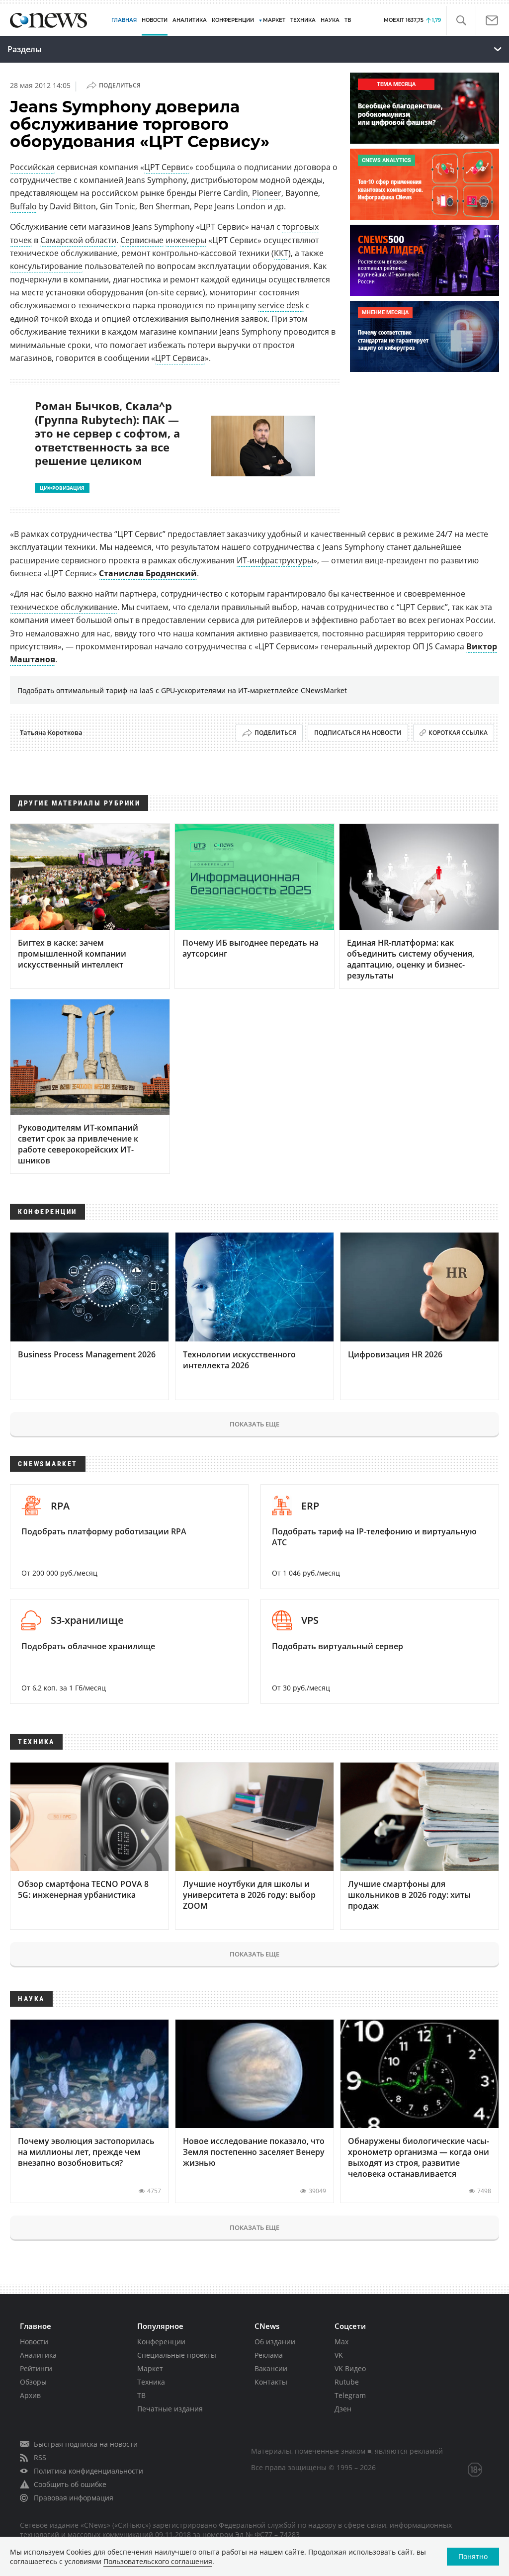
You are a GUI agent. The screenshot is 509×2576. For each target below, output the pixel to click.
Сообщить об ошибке (70, 2484)
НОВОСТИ (155, 20)
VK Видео (350, 2368)
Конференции (161, 2342)
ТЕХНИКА (303, 20)
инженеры (186, 240)
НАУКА (330, 20)
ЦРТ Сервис (167, 167)
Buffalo (23, 206)
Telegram (350, 2395)
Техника (151, 2382)
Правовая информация (74, 2498)
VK (339, 2355)
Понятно (473, 2556)
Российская (32, 167)
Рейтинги (36, 2368)
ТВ (348, 20)
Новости (34, 2342)
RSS (40, 2457)
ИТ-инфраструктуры (275, 560)
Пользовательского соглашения (158, 2561)
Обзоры (33, 2382)
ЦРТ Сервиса (180, 358)
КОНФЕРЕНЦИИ (233, 20)
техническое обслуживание (64, 607)
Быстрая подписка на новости (86, 2444)
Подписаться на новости (358, 733)
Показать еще (254, 1424)
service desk (281, 305)
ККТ (281, 253)
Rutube (347, 2382)
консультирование (46, 266)
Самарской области (78, 240)
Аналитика (190, 20)
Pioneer (267, 193)
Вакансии (271, 2368)
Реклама (269, 2355)
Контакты (271, 2382)
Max (341, 2342)
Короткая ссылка (458, 733)
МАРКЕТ (274, 20)
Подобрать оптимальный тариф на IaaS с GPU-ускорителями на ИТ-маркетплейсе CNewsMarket (182, 690)
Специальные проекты (177, 2355)
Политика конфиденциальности (88, 2471)
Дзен (343, 2409)
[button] (461, 21)
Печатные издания (170, 2409)
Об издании (275, 2342)
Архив (30, 2395)
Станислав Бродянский (148, 573)
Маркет (150, 2368)
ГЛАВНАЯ (124, 20)
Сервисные (142, 240)
